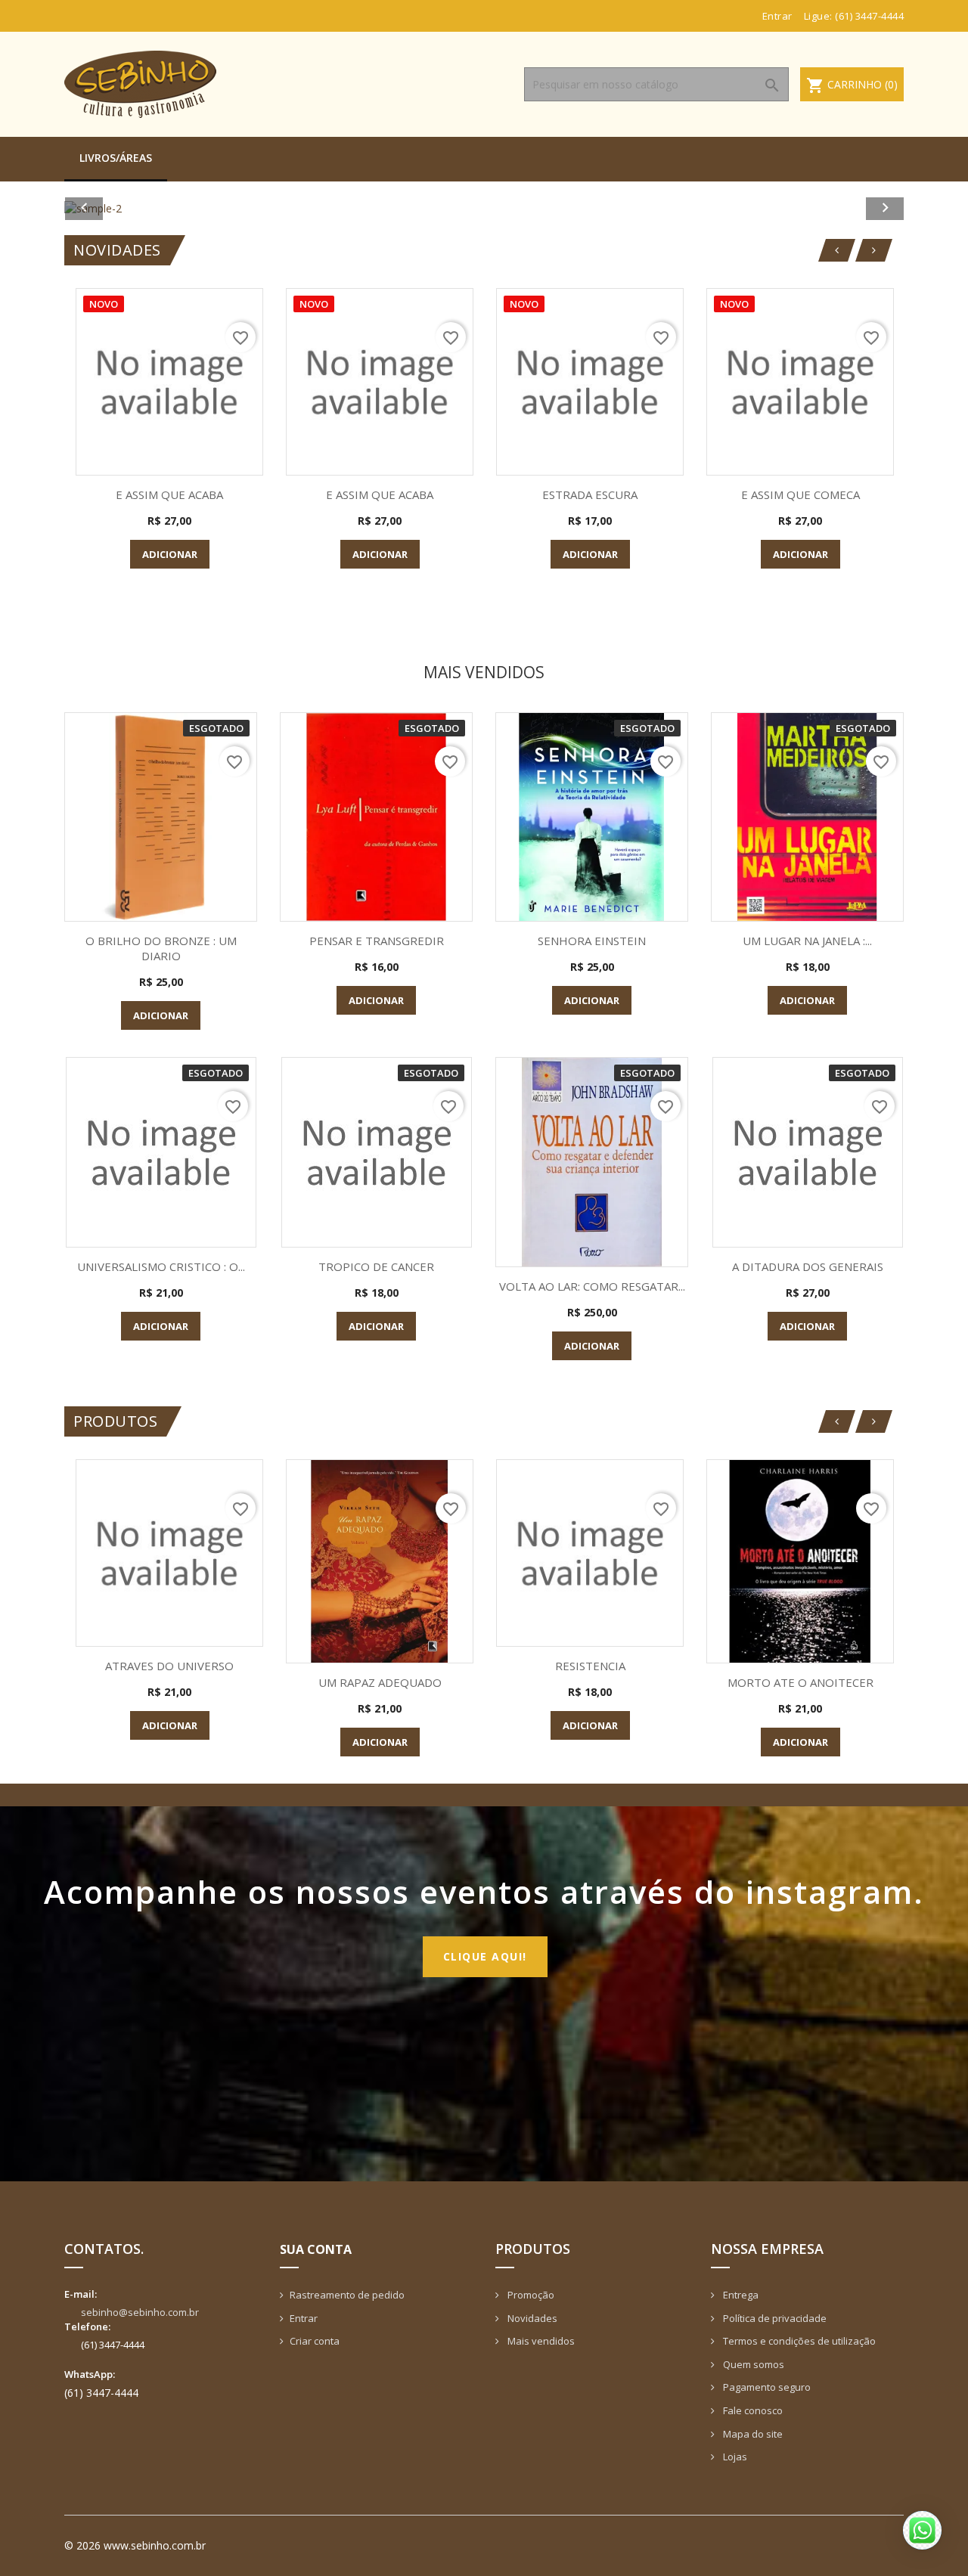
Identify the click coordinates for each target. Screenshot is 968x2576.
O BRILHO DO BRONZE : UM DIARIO (161, 948)
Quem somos (752, 2364)
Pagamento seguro (766, 2387)
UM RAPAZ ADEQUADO (380, 1682)
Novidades (531, 2318)
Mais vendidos (540, 2341)
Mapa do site (752, 2434)
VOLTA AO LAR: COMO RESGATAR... (592, 1286)
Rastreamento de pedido (347, 2295)
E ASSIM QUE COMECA (800, 494)
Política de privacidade (774, 2318)
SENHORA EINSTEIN (592, 941)
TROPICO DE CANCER (376, 1266)
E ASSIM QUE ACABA (169, 494)
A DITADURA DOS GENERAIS (808, 1266)
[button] (127, 208)
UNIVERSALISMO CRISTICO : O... (161, 1266)
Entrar (304, 2318)
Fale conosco (752, 2410)
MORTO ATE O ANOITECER (800, 1682)
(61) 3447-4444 (869, 16)
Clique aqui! (485, 1956)
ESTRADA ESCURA (590, 494)
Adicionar (170, 554)
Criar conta (315, 2341)
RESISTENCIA (590, 1666)
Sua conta (316, 2249)
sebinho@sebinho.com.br (140, 2312)
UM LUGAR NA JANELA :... (807, 941)
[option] (484, 208)
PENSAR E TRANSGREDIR (377, 941)
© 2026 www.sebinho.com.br (135, 2545)
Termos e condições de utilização (798, 2341)
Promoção (530, 2295)
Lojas (734, 2457)
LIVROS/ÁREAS (116, 158)
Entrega (740, 2295)
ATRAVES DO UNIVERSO (169, 1666)
